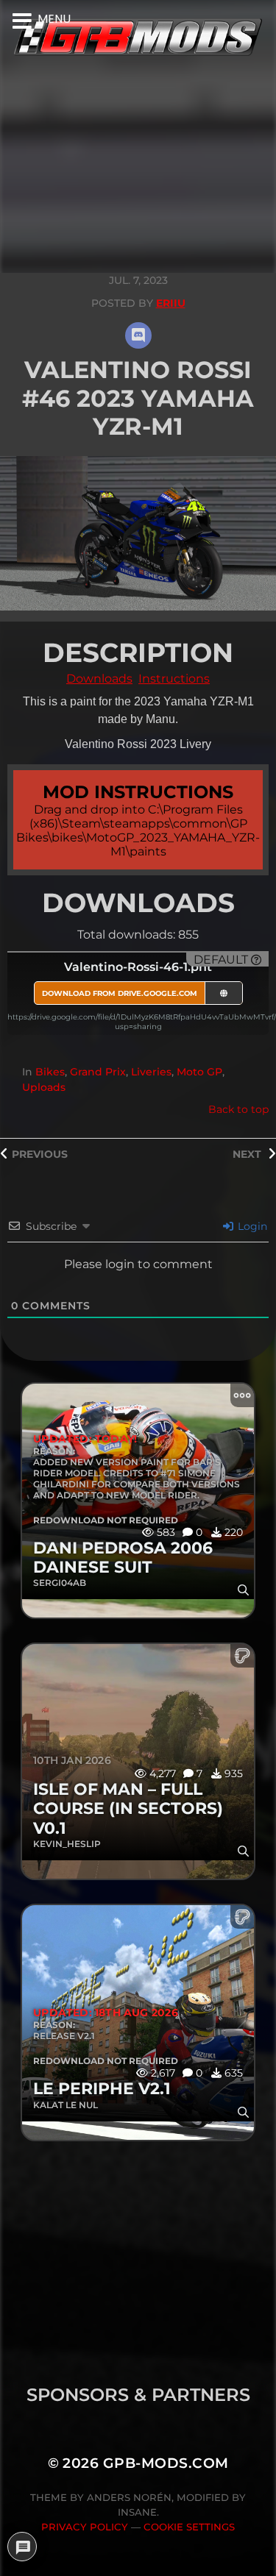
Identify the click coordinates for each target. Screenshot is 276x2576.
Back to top (238, 1109)
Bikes (50, 1072)
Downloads (99, 679)
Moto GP (199, 1072)
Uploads (44, 1087)
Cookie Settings (189, 2527)
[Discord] (138, 335)
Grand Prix (98, 1072)
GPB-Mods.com (166, 2463)
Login (251, 1226)
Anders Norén (129, 2497)
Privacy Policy (85, 2527)
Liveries (151, 1072)
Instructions (174, 679)
